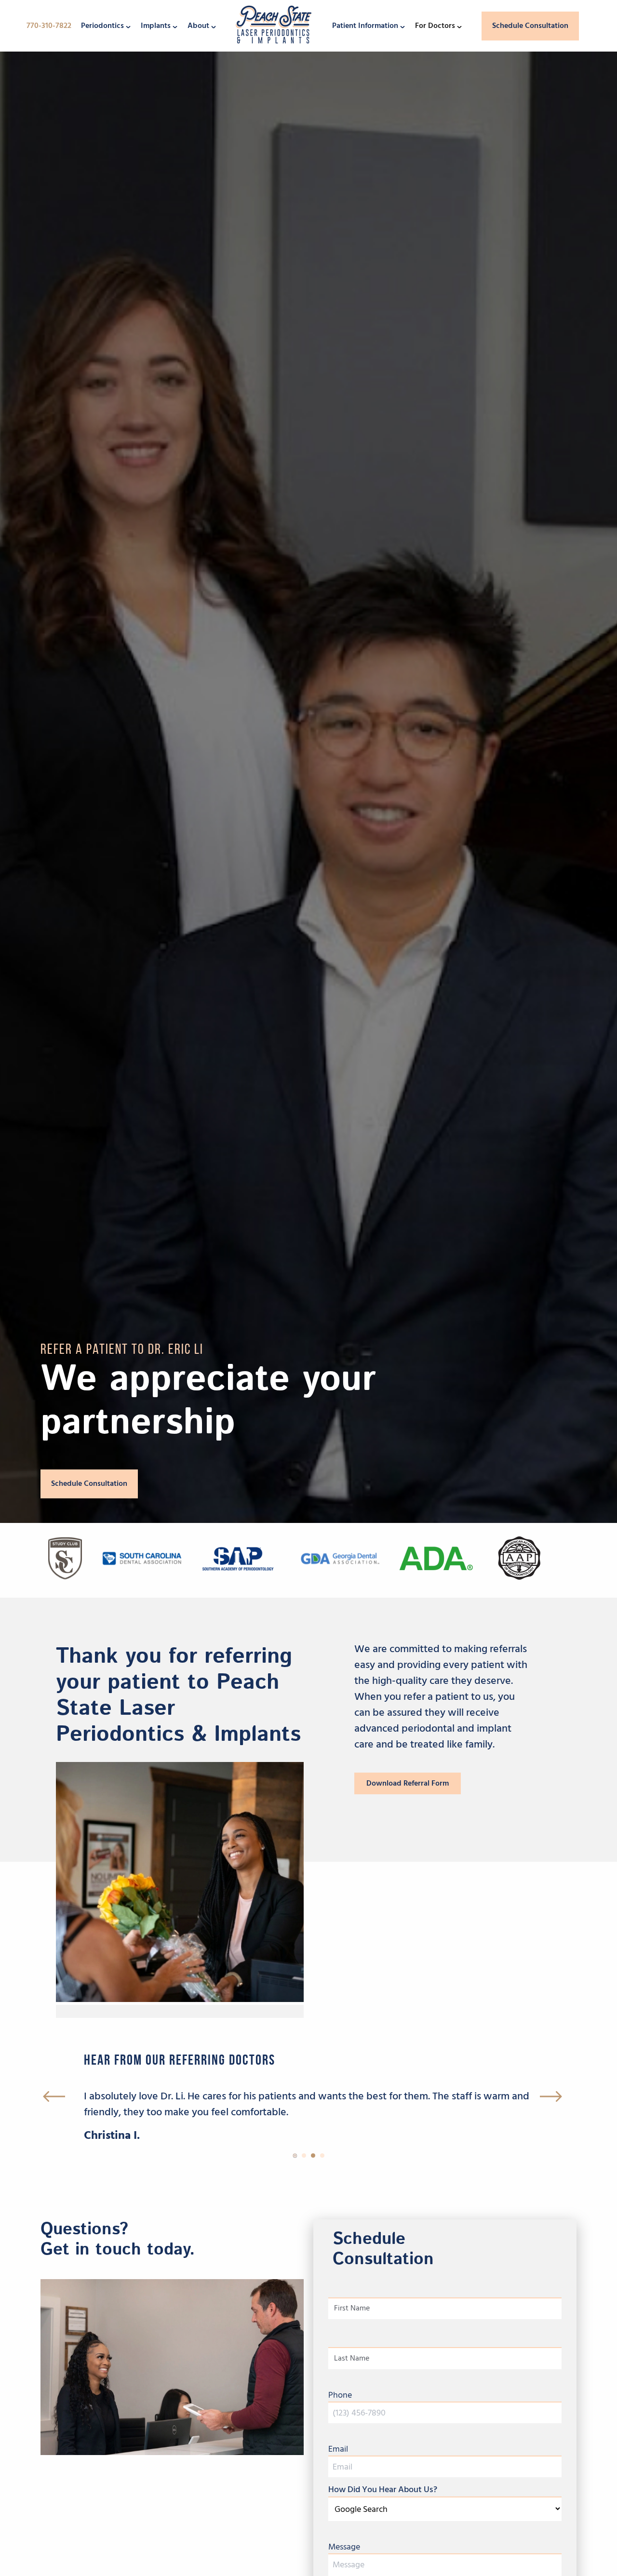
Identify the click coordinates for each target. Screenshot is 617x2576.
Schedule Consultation (530, 26)
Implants (156, 26)
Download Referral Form (408, 1783)
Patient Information (365, 26)
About (198, 26)
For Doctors (435, 26)
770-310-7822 (49, 26)
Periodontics (102, 26)
